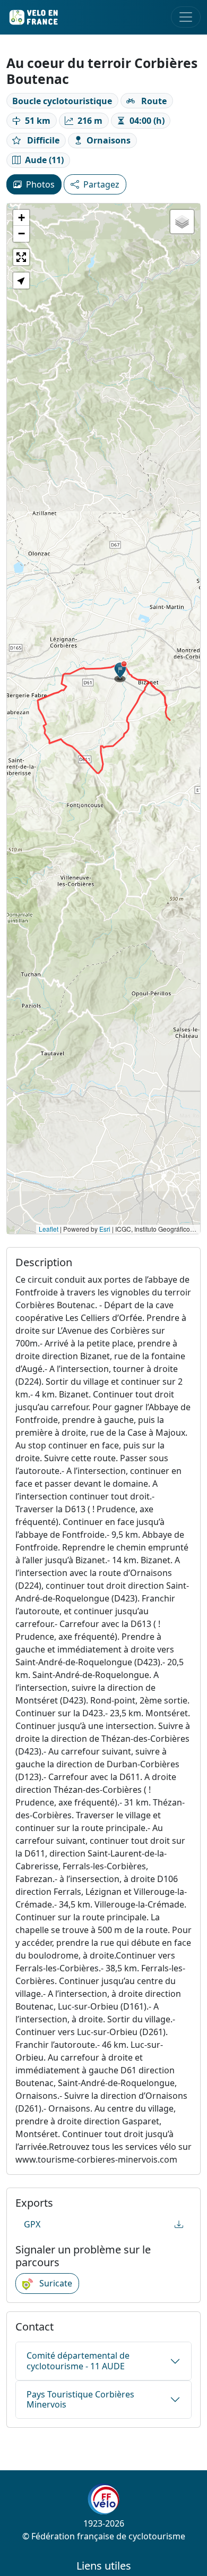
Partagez (101, 184)
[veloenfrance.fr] (33, 17)
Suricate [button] (55, 2283)
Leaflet (49, 1229)
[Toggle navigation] (186, 17)
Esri (105, 1229)
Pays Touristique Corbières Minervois (80, 2399)
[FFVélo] (103, 2499)
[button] (120, 672)
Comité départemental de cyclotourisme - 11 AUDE (78, 2361)
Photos (40, 184)
